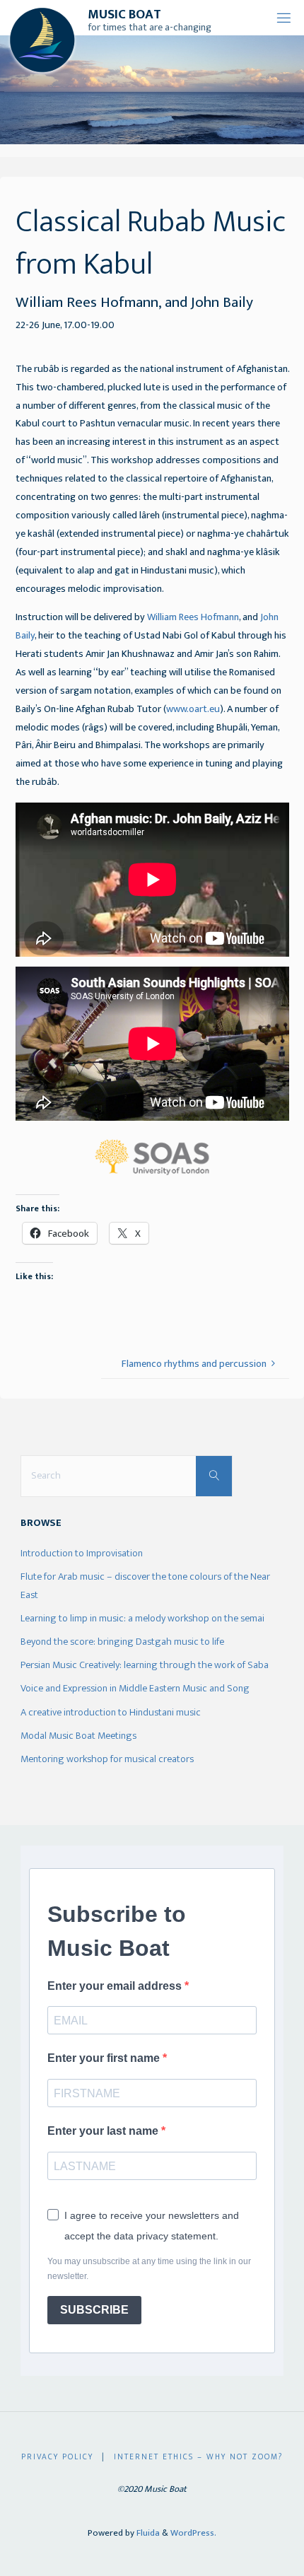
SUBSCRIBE (94, 2310)
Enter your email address (116, 1986)
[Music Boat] (42, 39)
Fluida (147, 2533)
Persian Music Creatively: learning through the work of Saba (145, 1665)
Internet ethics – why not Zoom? (198, 2457)
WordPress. (193, 2533)
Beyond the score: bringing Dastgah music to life (122, 1642)
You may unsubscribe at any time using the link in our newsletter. (149, 2269)
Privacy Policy (57, 2457)
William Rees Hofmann (193, 617)
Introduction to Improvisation (82, 1554)
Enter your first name (105, 2058)
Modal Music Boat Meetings (78, 1736)
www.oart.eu (193, 709)
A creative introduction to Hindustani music (111, 1713)
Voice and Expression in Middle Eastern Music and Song (135, 1689)
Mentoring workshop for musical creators (107, 1759)
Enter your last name (104, 2131)
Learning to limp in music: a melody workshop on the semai (142, 1619)
